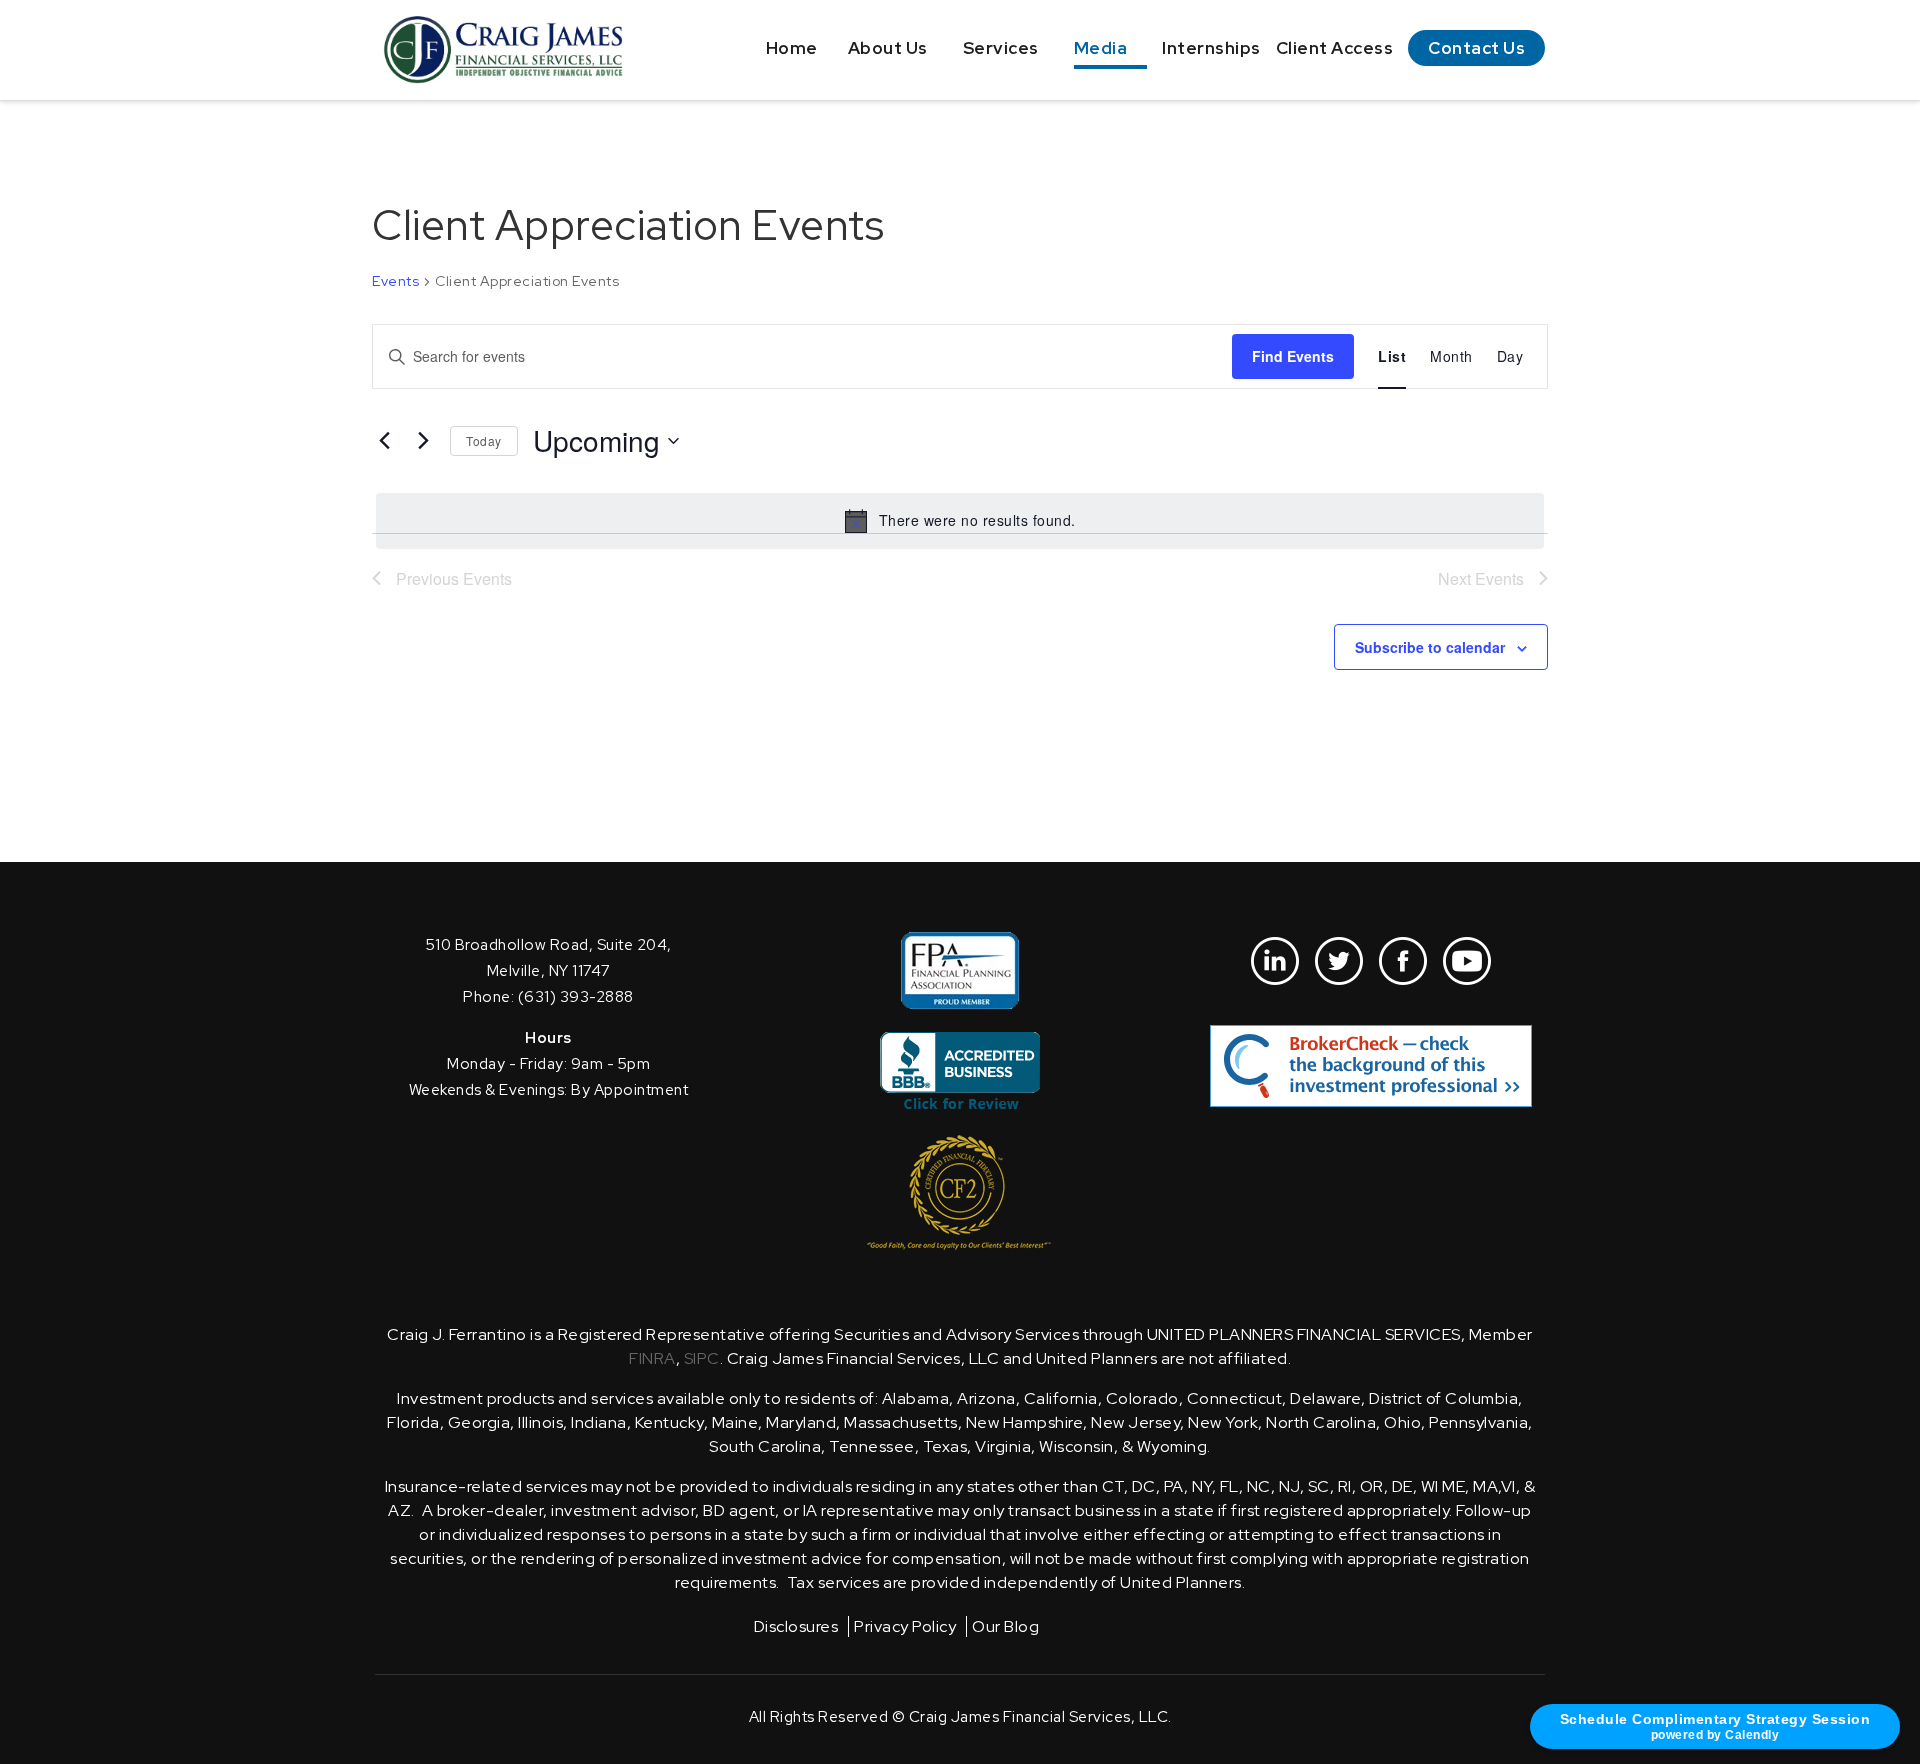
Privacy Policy (905, 1626)
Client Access (1335, 48)
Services (1001, 48)
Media (1101, 48)
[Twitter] (1339, 961)
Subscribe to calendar (1430, 647)
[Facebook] (1403, 961)
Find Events (1293, 356)
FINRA (652, 1358)
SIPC (702, 1358)
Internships (1211, 48)
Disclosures (796, 1626)
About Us (888, 48)
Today (484, 440)
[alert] (960, 521)
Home (792, 48)
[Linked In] (1275, 961)
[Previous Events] (384, 441)
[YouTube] (1467, 961)
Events (395, 281)
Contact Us (1476, 48)
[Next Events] (423, 441)
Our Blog (1005, 1626)
